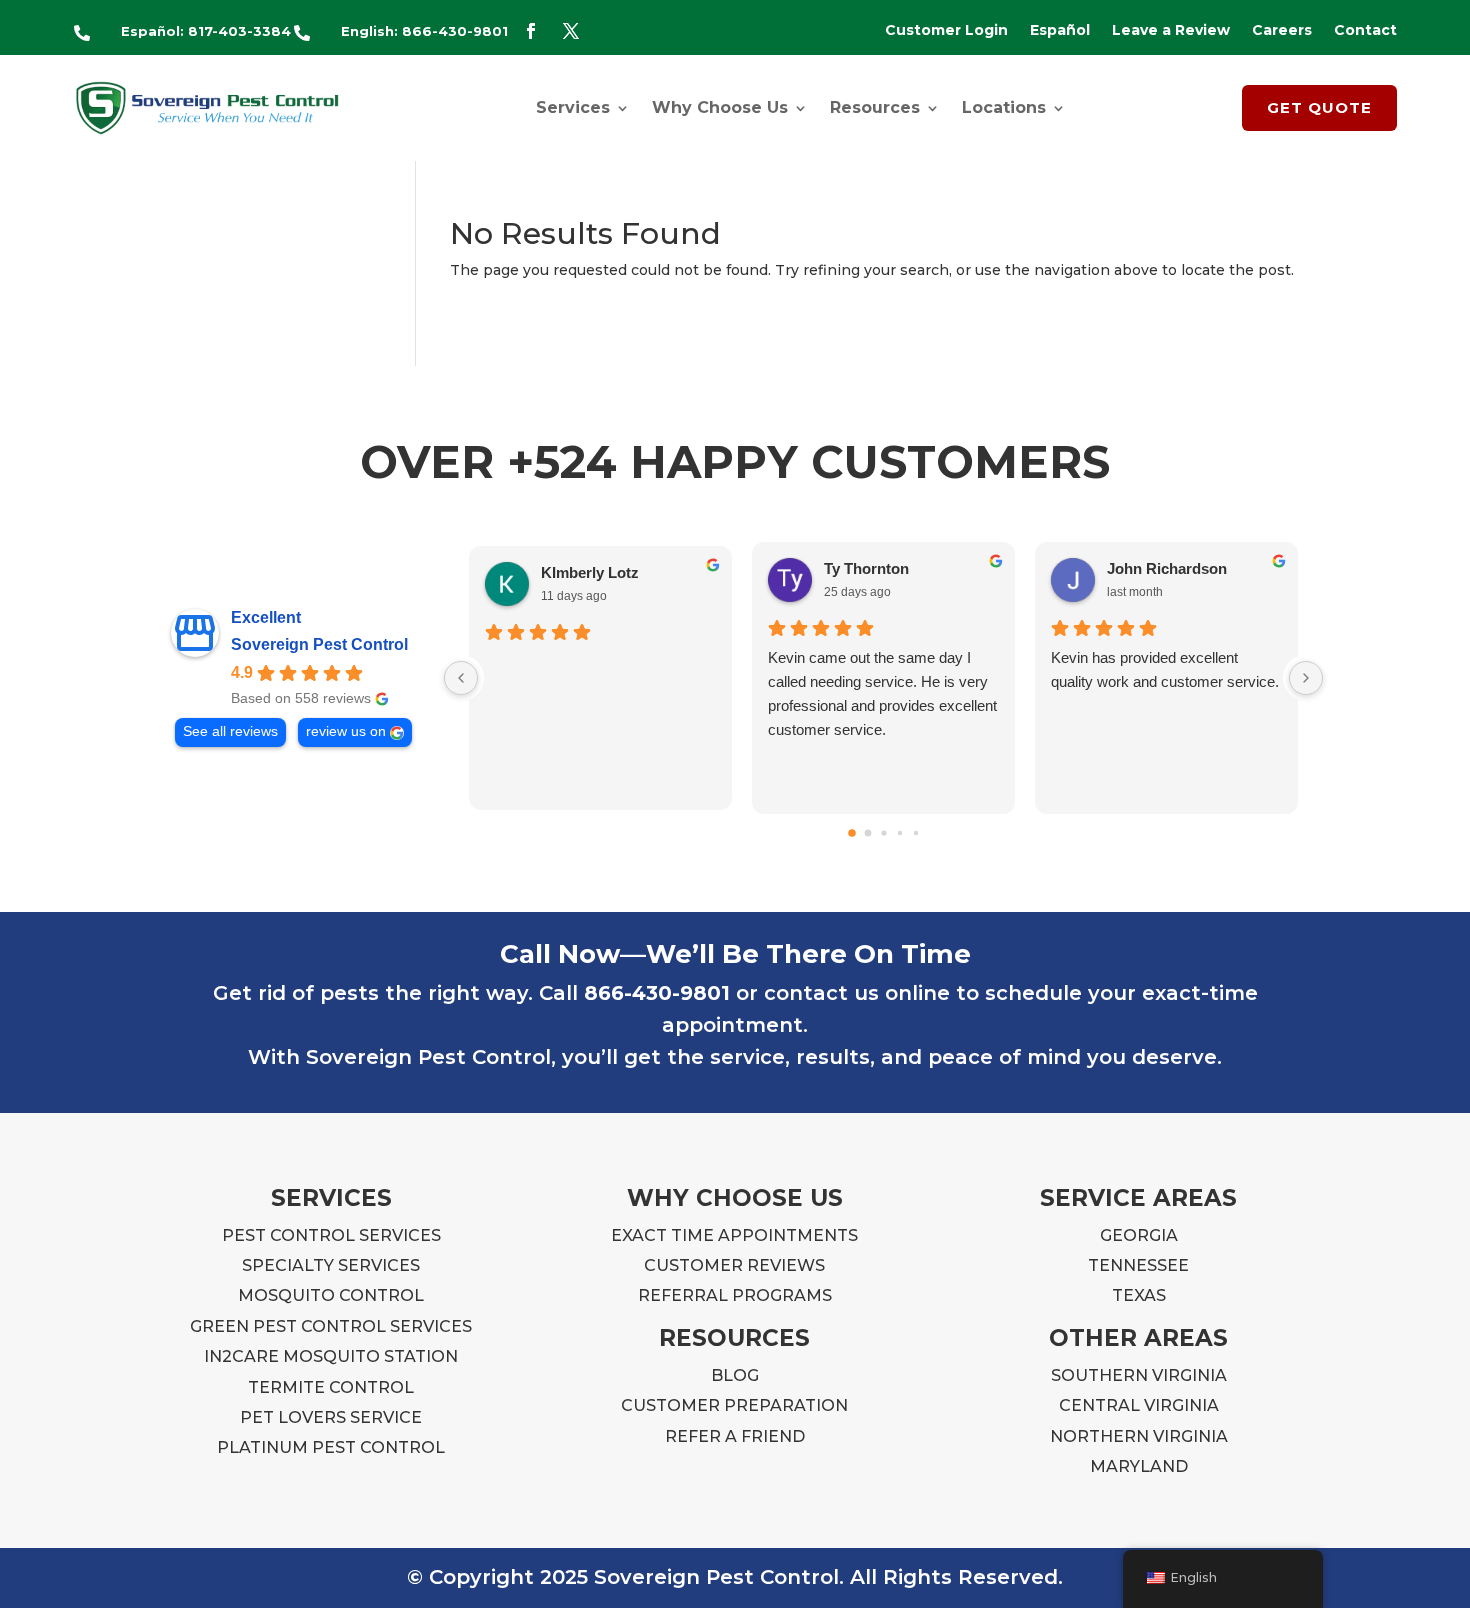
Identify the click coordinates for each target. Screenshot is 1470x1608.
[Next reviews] (1306, 678)
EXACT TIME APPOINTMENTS (734, 1235)
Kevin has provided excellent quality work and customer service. (1165, 669)
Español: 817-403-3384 (206, 31)
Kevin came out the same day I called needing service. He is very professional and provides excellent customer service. (882, 693)
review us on (346, 731)
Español (1060, 31)
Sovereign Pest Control (319, 644)
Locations (1004, 107)
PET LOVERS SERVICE (331, 1417)
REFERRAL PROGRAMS (735, 1295)
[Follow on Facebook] (531, 31)
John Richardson (1167, 568)
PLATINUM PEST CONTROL (331, 1447)
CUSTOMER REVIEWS (734, 1265)
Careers (1282, 31)
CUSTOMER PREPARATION (734, 1405)
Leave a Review (1171, 31)
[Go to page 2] (883, 833)
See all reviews (230, 731)
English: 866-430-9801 (424, 31)
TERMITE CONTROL (331, 1387)
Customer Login (946, 31)
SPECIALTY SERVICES (331, 1265)
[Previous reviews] (461, 678)
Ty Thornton (866, 568)
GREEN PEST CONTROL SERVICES (331, 1326)
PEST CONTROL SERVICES (331, 1235)
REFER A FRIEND (735, 1436)
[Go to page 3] (899, 833)
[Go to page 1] (867, 833)
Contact (1365, 31)
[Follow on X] (571, 31)
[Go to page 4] (915, 833)
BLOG (735, 1375)
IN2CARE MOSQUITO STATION (331, 1356)
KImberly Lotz (590, 572)
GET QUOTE (1319, 107)
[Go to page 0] (852, 833)
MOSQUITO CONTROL (331, 1295)
